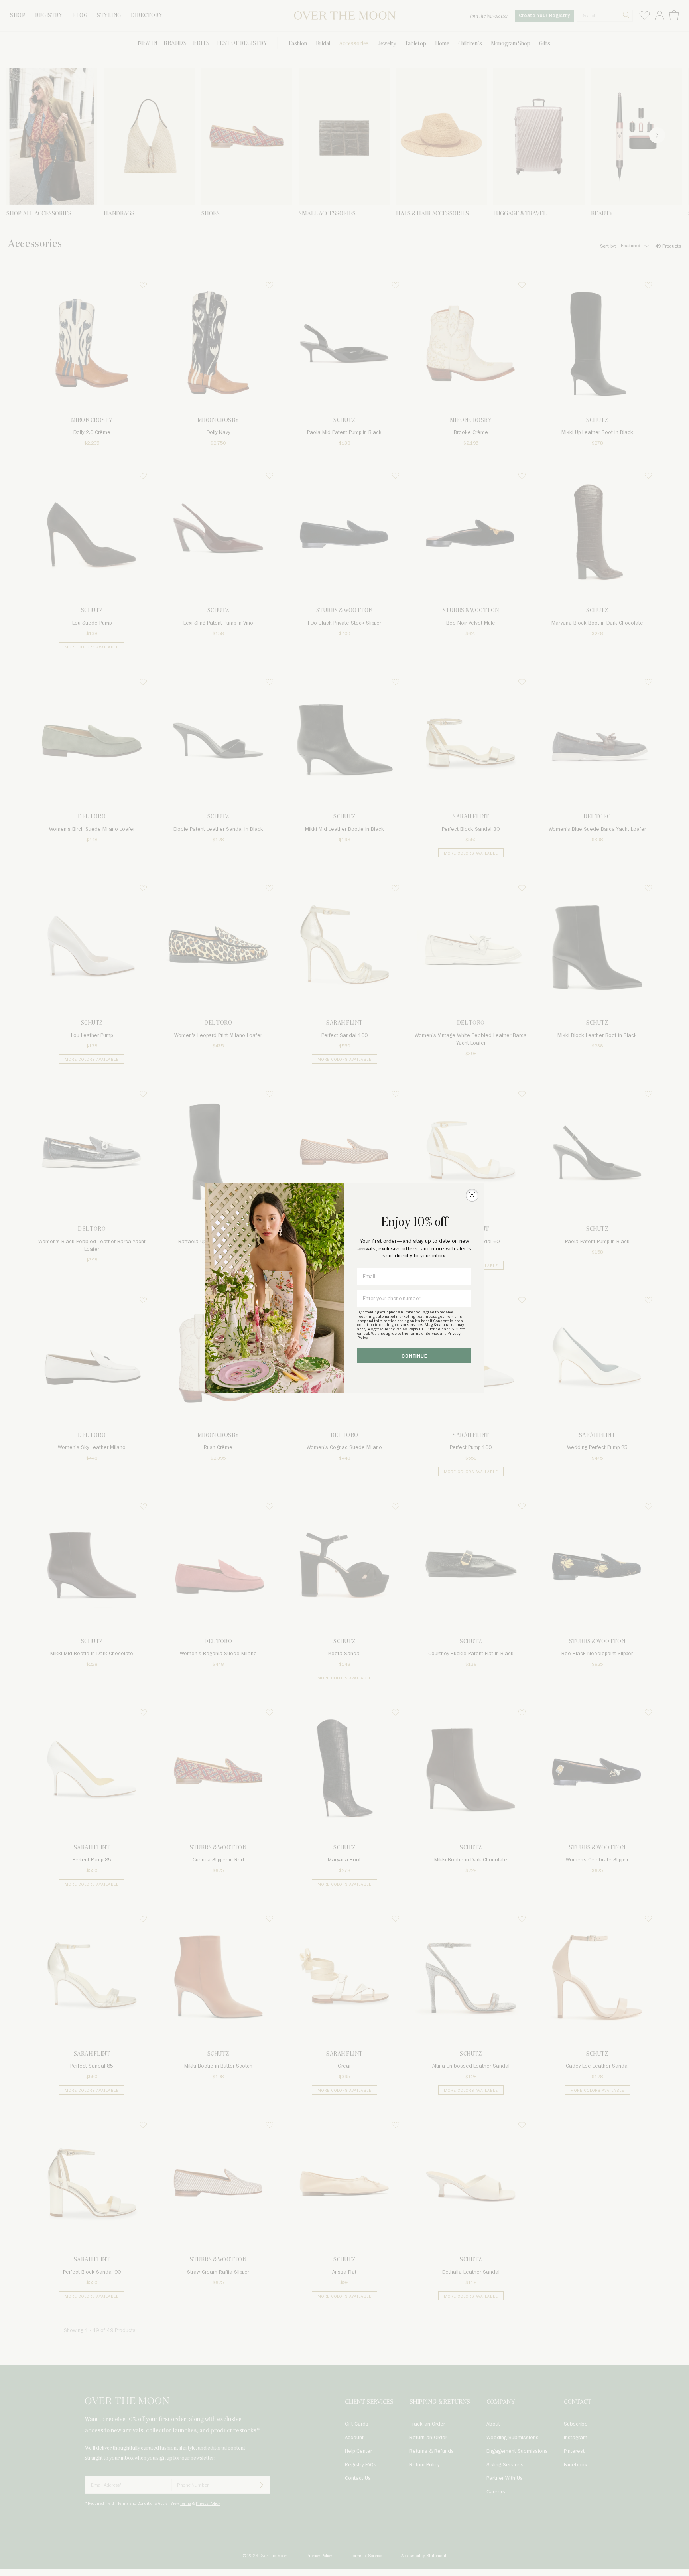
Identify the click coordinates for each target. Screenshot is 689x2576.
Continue (414, 1356)
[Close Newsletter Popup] (472, 1195)
